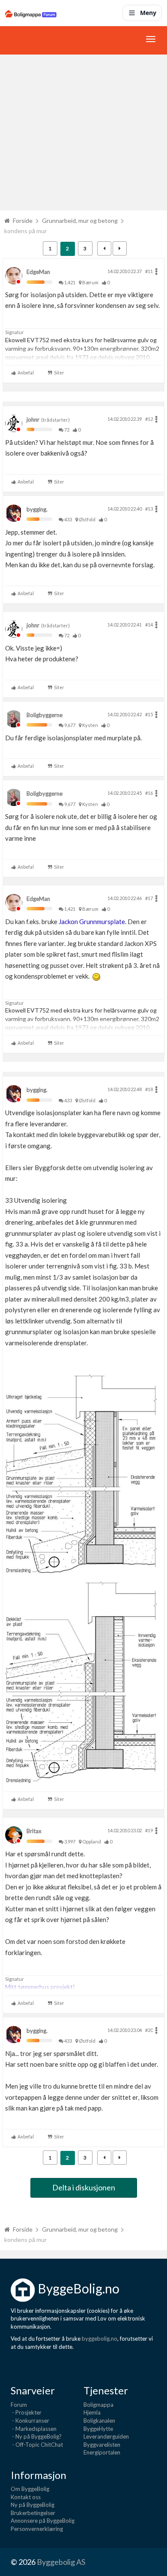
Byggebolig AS (61, 2562)
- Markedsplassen (34, 2429)
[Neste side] (120, 248)
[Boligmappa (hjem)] (31, 13)
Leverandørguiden (106, 2436)
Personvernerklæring (37, 2529)
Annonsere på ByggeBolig (43, 2521)
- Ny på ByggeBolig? (36, 2436)
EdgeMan (38, 272)
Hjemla (92, 2412)
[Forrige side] (104, 248)
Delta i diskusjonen (84, 2187)
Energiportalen (102, 2452)
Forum (19, 2405)
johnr (33, 420)
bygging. (37, 509)
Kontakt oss (26, 2497)
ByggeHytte (98, 2429)
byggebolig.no (100, 2339)
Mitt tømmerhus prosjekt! (40, 1987)
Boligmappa (98, 2405)
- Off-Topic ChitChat (37, 2445)
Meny (148, 13)
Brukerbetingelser (33, 2513)
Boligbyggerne (45, 715)
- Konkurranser (30, 2421)
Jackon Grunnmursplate (92, 922)
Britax (34, 1831)
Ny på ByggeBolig (33, 2505)
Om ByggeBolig (30, 2489)
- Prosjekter (26, 2412)
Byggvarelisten (102, 2445)
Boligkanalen (99, 2421)
